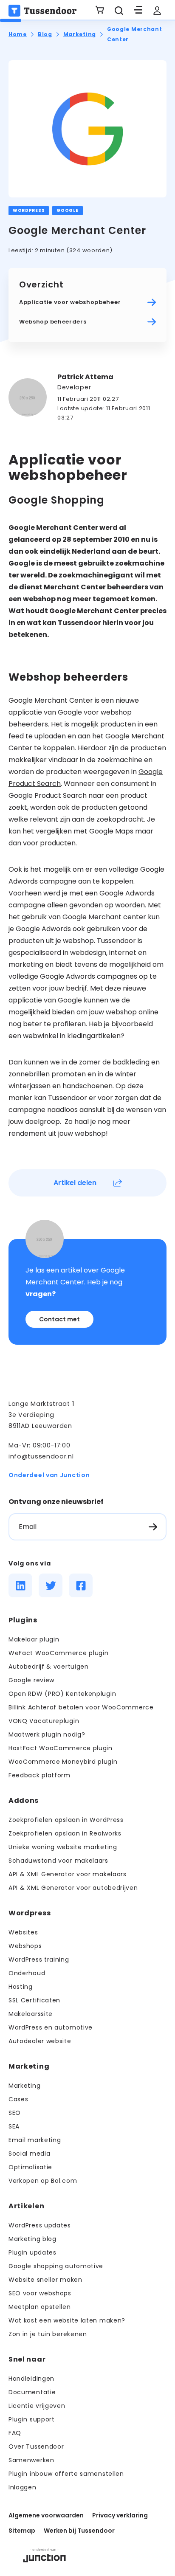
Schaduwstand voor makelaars (58, 1861)
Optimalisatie (30, 2167)
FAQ (15, 2433)
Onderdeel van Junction (49, 1475)
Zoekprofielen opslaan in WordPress (66, 1820)
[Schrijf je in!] (153, 1527)
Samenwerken (31, 2460)
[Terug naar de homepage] (42, 11)
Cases (18, 2099)
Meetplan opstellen (40, 2307)
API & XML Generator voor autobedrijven (73, 1888)
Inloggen (23, 2487)
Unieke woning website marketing (63, 1847)
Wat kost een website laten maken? (67, 2320)
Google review (31, 1680)
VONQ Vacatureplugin (44, 1721)
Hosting (21, 1987)
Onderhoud (27, 1973)
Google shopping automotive (56, 2266)
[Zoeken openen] (119, 11)
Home (18, 34)
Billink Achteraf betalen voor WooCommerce (81, 1707)
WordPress (29, 210)
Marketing (80, 34)
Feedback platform (40, 1775)
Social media (29, 2154)
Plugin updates (32, 2252)
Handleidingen (31, 2379)
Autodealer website (40, 2041)
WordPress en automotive (51, 2027)
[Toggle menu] (138, 11)
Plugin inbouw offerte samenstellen (66, 2474)
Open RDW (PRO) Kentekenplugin (62, 1694)
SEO (15, 2113)
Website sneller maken (45, 2280)
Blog (45, 34)
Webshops (25, 1946)
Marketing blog (32, 2239)
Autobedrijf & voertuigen (49, 1667)
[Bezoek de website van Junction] (44, 2555)
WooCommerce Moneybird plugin (63, 1762)
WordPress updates (40, 2225)
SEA (14, 2126)
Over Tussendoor (36, 2446)
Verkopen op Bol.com (43, 2181)
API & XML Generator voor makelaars (68, 1874)
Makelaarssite (31, 2014)
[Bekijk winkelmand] (100, 11)
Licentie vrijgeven (37, 2406)
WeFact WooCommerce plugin (59, 1653)
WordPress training (39, 1959)
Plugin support (32, 2419)
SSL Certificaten (34, 2000)
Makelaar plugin (34, 1639)
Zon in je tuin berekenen (48, 2334)
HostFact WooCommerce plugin (61, 1748)
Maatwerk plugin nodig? (47, 1734)
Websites (23, 1932)
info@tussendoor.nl (41, 1456)
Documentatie (32, 2392)
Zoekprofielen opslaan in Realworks (65, 1833)
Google (67, 210)
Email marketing (35, 2140)
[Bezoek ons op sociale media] (20, 1585)
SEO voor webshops (40, 2293)
